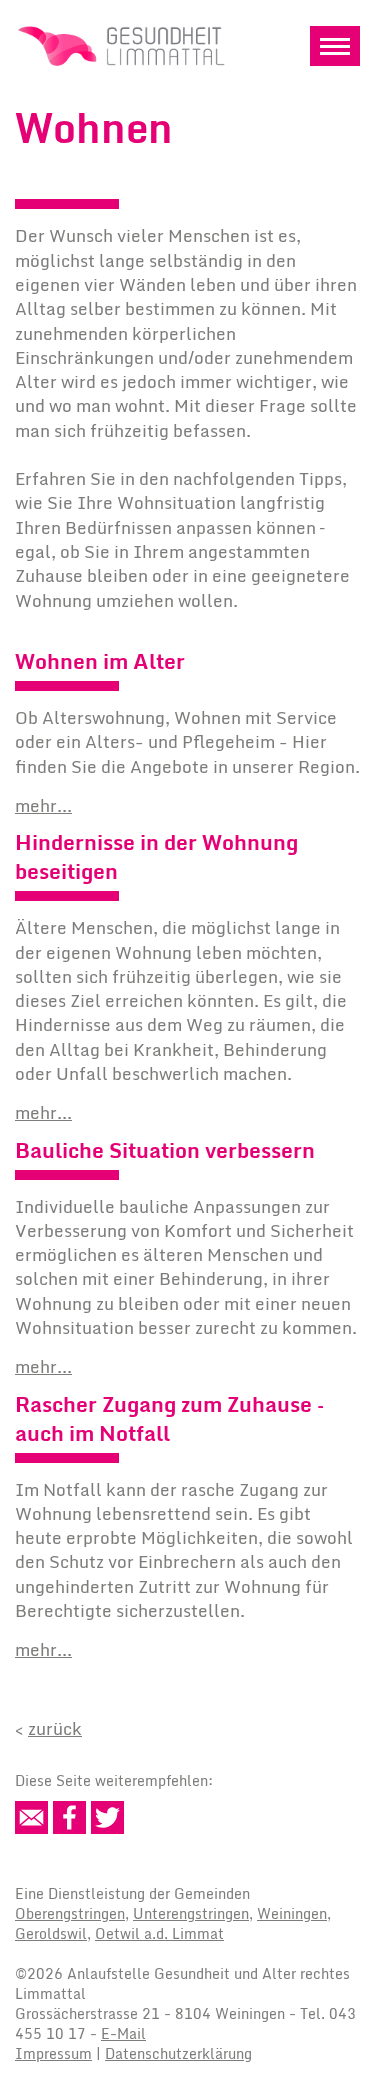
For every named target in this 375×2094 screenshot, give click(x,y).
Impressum (53, 2053)
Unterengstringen (191, 1913)
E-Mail (123, 2033)
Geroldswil (51, 1933)
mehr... (43, 805)
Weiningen (292, 1913)
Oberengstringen (70, 1913)
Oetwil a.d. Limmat (159, 1933)
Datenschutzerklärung (178, 2053)
